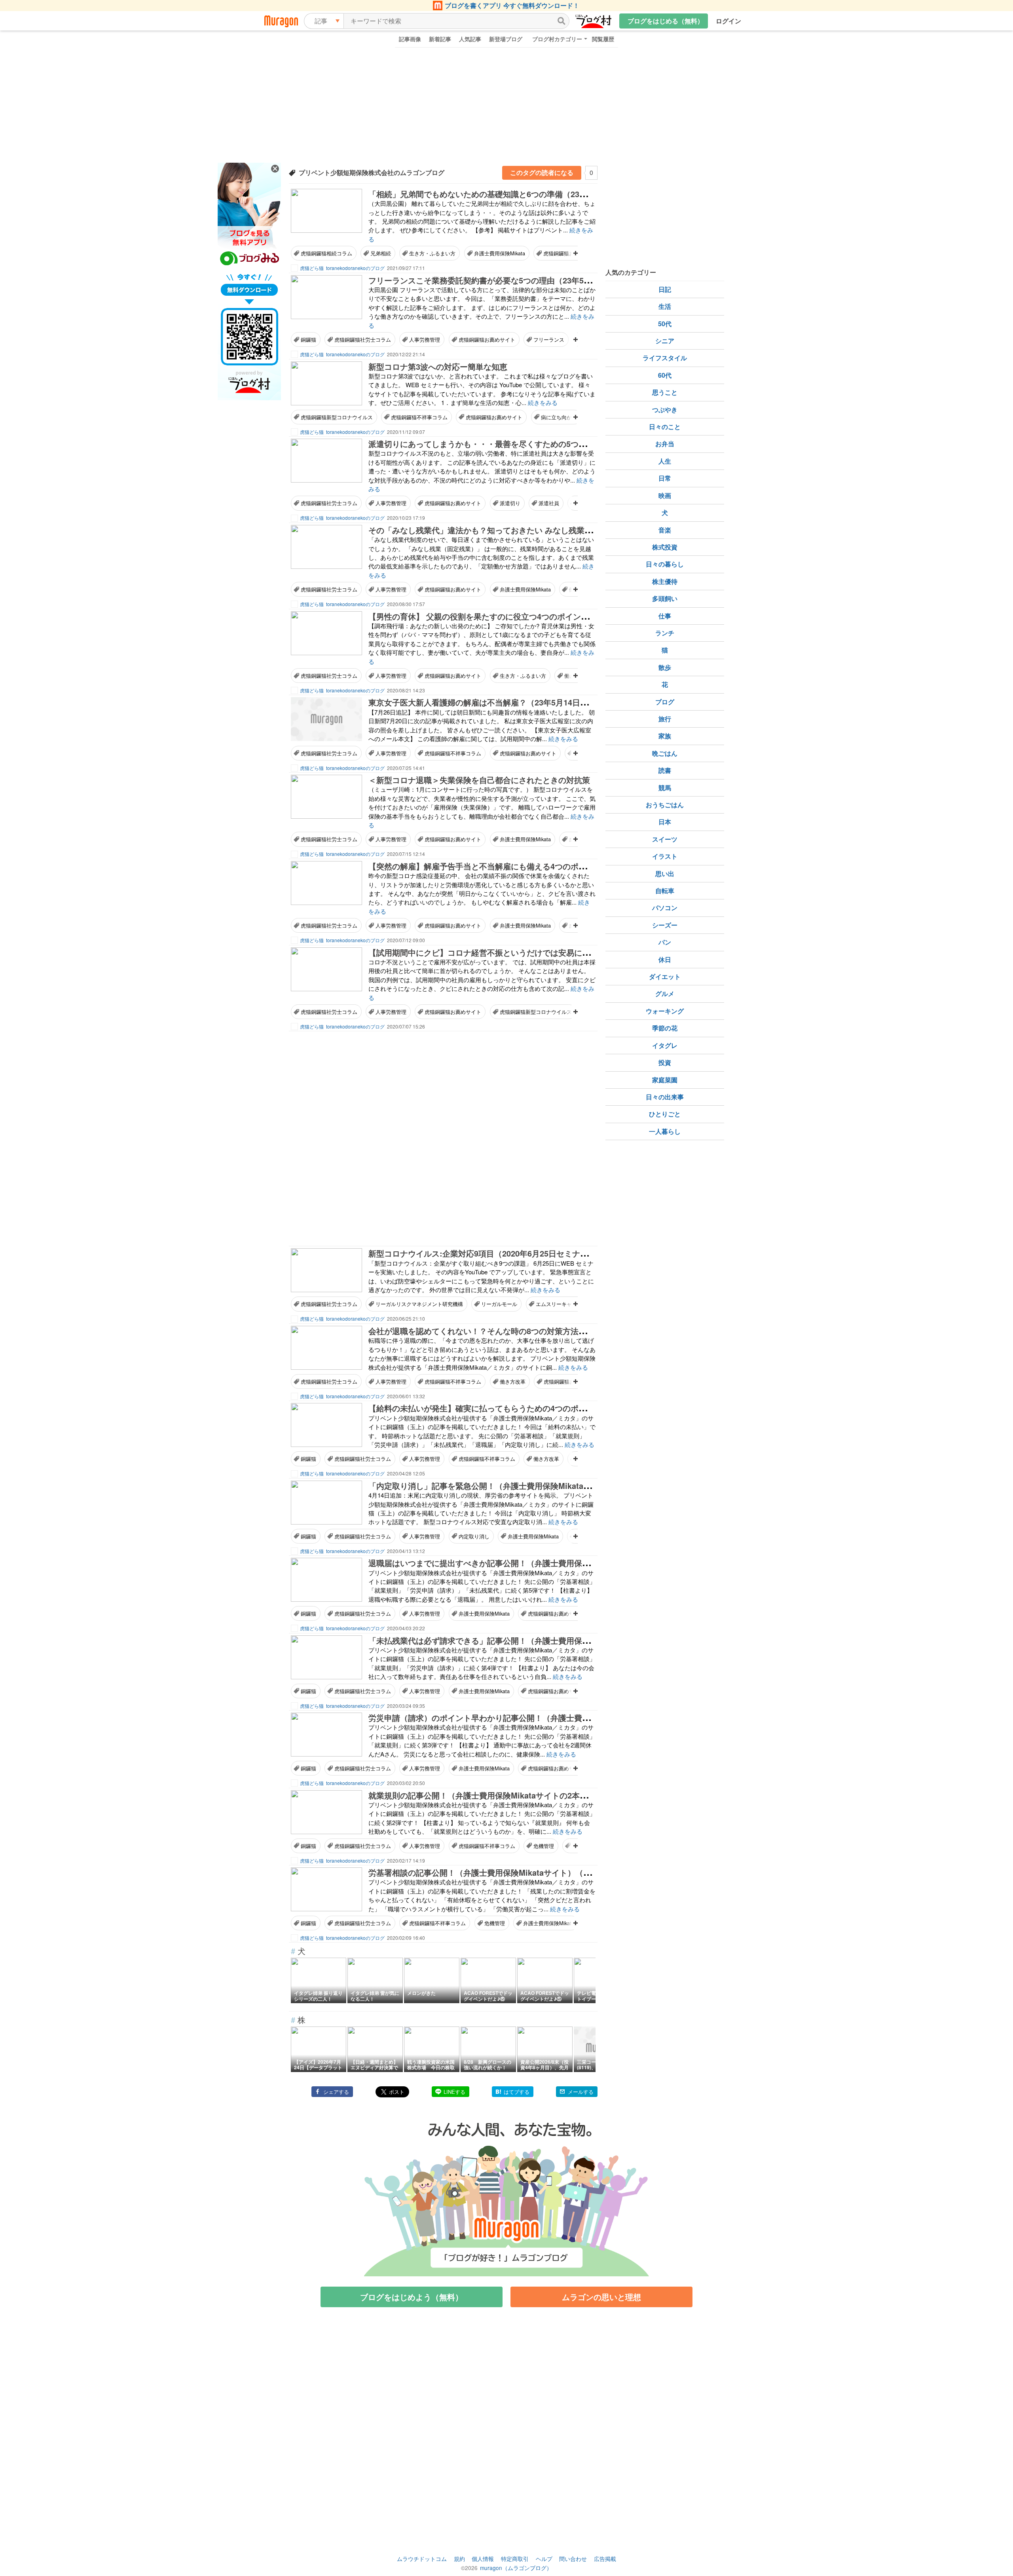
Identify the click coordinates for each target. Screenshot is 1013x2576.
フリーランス (549, 339)
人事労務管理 (425, 339)
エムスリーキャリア (559, 1304)
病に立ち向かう (559, 417)
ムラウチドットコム (422, 2559)
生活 (665, 306)
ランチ (665, 633)
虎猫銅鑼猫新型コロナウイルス (337, 417)
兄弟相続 (381, 253)
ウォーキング (665, 1011)
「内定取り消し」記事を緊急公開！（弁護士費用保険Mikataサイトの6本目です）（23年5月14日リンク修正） (564, 1486)
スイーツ (665, 839)
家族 (665, 736)
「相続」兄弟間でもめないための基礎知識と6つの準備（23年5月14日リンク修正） (516, 194)
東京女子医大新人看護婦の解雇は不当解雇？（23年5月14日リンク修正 (494, 702)
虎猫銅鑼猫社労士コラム (363, 339)
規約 (459, 2559)
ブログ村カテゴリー (557, 39)
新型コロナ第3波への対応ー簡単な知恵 (438, 366)
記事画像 (410, 39)
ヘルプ (544, 2559)
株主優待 (665, 581)
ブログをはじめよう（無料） (412, 2297)
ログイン (728, 21)
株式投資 (665, 547)
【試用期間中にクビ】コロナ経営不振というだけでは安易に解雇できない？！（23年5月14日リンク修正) (555, 952)
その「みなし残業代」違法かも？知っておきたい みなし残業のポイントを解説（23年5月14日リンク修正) (556, 530)
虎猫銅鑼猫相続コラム (326, 253)
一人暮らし (665, 1131)
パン (665, 942)
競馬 (665, 788)
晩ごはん (665, 753)
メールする (581, 2092)
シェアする (336, 2092)
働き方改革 (513, 1381)
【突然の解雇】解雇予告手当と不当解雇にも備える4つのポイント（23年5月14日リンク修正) (533, 866)
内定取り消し (474, 1536)
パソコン (665, 908)
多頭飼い (665, 598)
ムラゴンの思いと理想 (601, 2297)
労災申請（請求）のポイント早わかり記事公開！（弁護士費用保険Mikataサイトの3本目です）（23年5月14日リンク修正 (584, 1718)
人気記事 (470, 39)
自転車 (665, 891)
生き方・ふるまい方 (432, 253)
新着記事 (440, 39)
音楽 (665, 530)
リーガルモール (499, 1304)
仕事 (665, 616)
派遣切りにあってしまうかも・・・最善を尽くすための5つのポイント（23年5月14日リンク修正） (544, 444)
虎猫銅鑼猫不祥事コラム (419, 417)
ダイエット (665, 976)
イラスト (665, 856)
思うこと (665, 392)
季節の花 (665, 1028)
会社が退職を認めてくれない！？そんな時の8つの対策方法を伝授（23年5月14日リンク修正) (533, 1331)
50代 (665, 324)
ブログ (665, 702)
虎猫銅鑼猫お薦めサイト (487, 339)
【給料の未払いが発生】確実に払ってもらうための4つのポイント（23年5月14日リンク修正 (532, 1408)
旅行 (665, 719)
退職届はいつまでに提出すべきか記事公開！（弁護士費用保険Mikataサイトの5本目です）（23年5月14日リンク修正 (576, 1563)
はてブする (517, 2092)
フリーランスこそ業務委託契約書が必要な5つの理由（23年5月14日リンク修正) (509, 280)
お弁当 (665, 444)
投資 (665, 1062)
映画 (665, 495)
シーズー (665, 925)
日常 (665, 478)
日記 (665, 289)
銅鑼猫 (308, 339)
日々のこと (665, 427)
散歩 (665, 667)
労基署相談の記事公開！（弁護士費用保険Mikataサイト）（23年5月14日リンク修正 (518, 1872)
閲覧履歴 (603, 39)
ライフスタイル (665, 358)
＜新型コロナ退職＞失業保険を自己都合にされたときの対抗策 (479, 780)
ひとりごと (665, 1114)
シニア (665, 341)
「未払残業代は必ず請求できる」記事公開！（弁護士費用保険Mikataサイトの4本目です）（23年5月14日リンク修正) (577, 1640)
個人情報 (483, 2559)
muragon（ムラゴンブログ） (516, 2568)
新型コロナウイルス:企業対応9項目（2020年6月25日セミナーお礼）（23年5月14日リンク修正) (538, 1253)
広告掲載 (605, 2559)
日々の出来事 (665, 1097)
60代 (665, 375)
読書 (665, 770)
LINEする (454, 2092)
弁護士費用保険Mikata (500, 253)
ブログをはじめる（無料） (666, 21)
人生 (665, 461)
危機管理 (544, 1846)
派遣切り (510, 503)
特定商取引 (515, 2559)
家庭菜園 (665, 1080)
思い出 (665, 874)
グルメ (665, 993)
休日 (665, 959)
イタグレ (665, 1045)
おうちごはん (665, 805)
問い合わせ (573, 2559)
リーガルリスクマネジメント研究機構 (419, 1304)
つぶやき (665, 410)
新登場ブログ (506, 39)
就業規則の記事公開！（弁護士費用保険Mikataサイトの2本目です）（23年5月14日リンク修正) (538, 1795)
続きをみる (543, 402)
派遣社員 (549, 503)
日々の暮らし (665, 564)
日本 (665, 822)
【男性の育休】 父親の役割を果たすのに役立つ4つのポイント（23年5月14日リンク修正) (526, 616)
